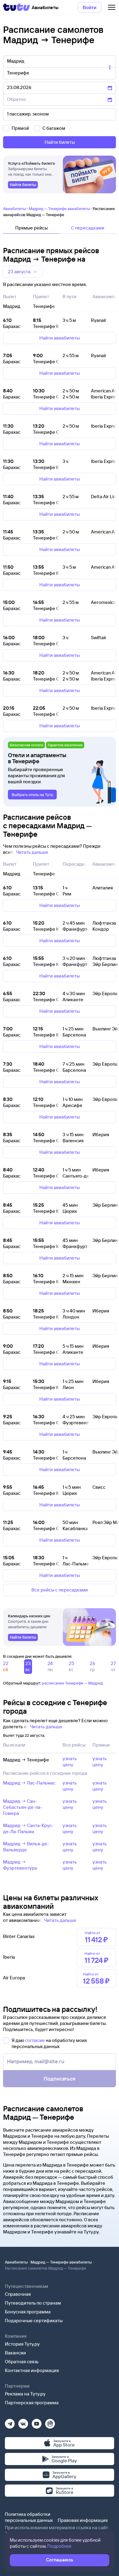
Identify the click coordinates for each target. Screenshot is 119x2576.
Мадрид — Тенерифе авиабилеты (59, 209)
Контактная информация (32, 2370)
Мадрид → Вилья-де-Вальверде (26, 1847)
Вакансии (15, 2353)
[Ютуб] (37, 2422)
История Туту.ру (22, 2344)
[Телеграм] (10, 2422)
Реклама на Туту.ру (25, 2394)
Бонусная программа (28, 2312)
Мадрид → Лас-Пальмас (29, 1783)
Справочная (18, 2294)
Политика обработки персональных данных (29, 2517)
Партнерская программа (32, 2403)
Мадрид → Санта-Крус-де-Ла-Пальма (28, 1828)
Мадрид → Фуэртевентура (20, 1865)
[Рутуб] (50, 2422)
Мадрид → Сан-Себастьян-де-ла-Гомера (23, 1807)
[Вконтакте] (23, 2422)
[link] (23, 185)
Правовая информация (83, 2520)
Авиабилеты (14, 209)
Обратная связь (22, 2362)
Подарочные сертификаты (34, 2321)
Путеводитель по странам (33, 2303)
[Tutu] (16, 7)
